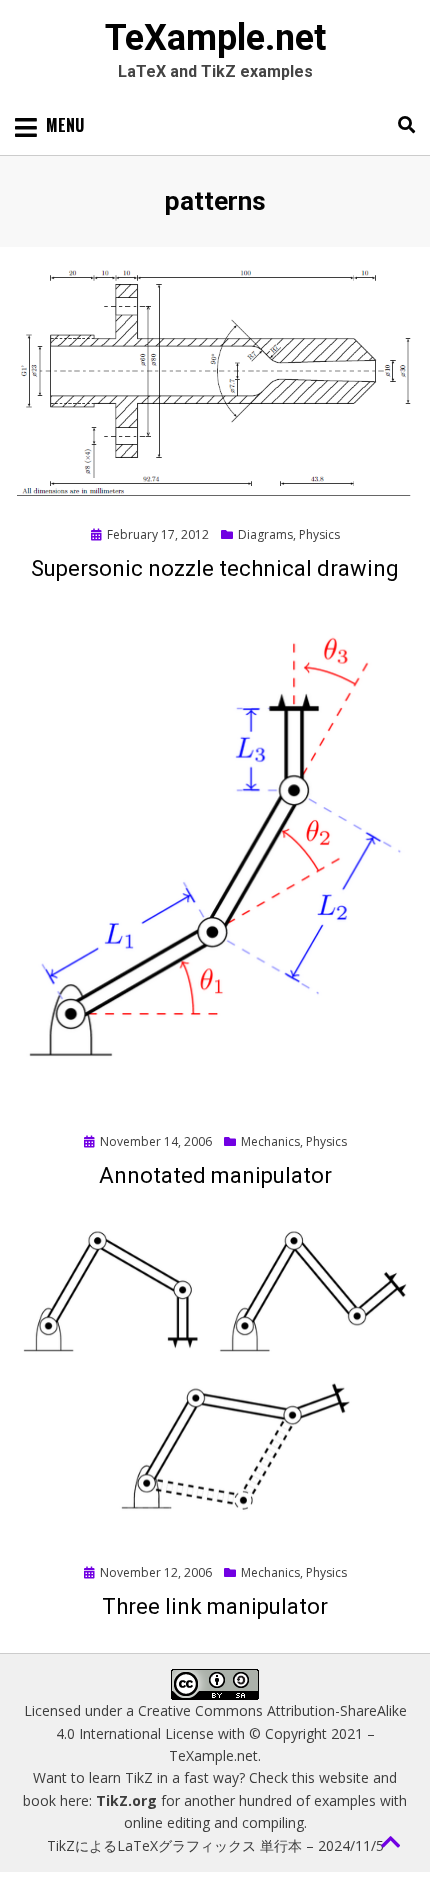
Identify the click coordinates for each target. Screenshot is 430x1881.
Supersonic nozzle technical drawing (215, 568)
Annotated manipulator (215, 1175)
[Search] (401, 125)
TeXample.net (215, 38)
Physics (319, 534)
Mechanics (270, 1141)
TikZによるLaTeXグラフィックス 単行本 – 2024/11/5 (215, 1845)
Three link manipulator (215, 1606)
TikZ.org (126, 1800)
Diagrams (265, 534)
